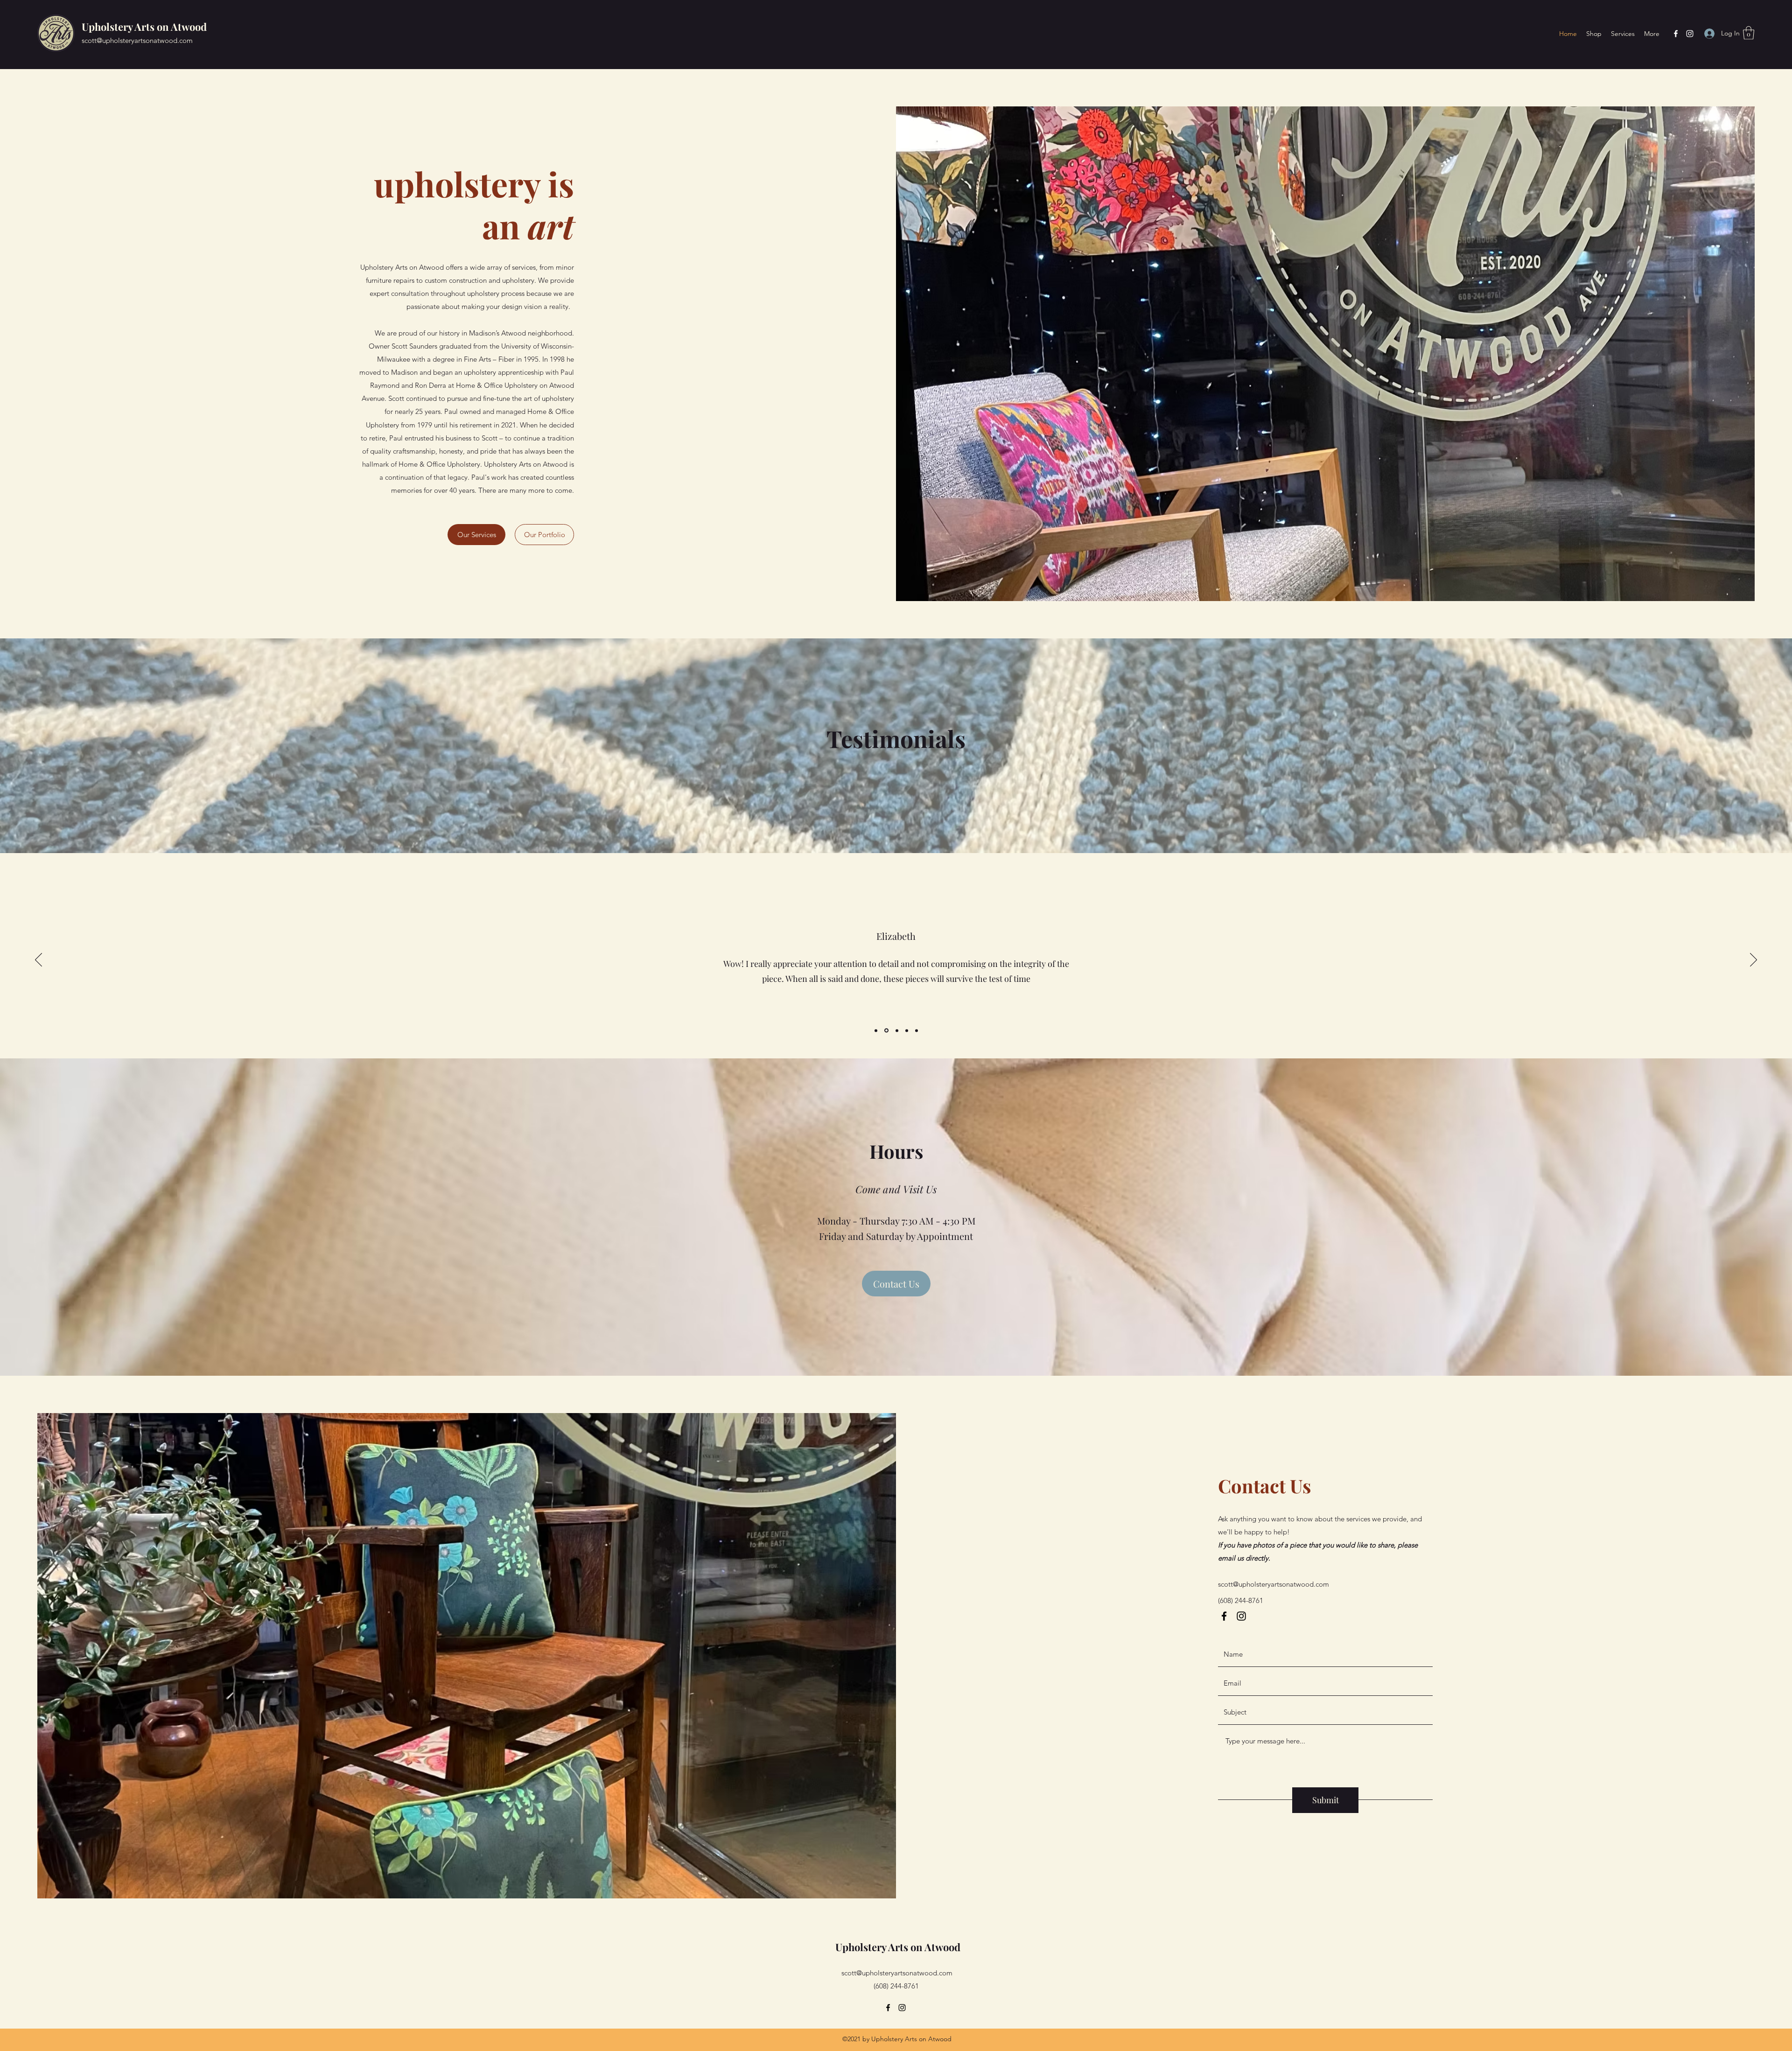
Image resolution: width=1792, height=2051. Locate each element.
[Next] (1753, 960)
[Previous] (38, 960)
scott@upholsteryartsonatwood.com (137, 40)
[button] (1749, 33)
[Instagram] (1690, 34)
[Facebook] (1676, 34)
